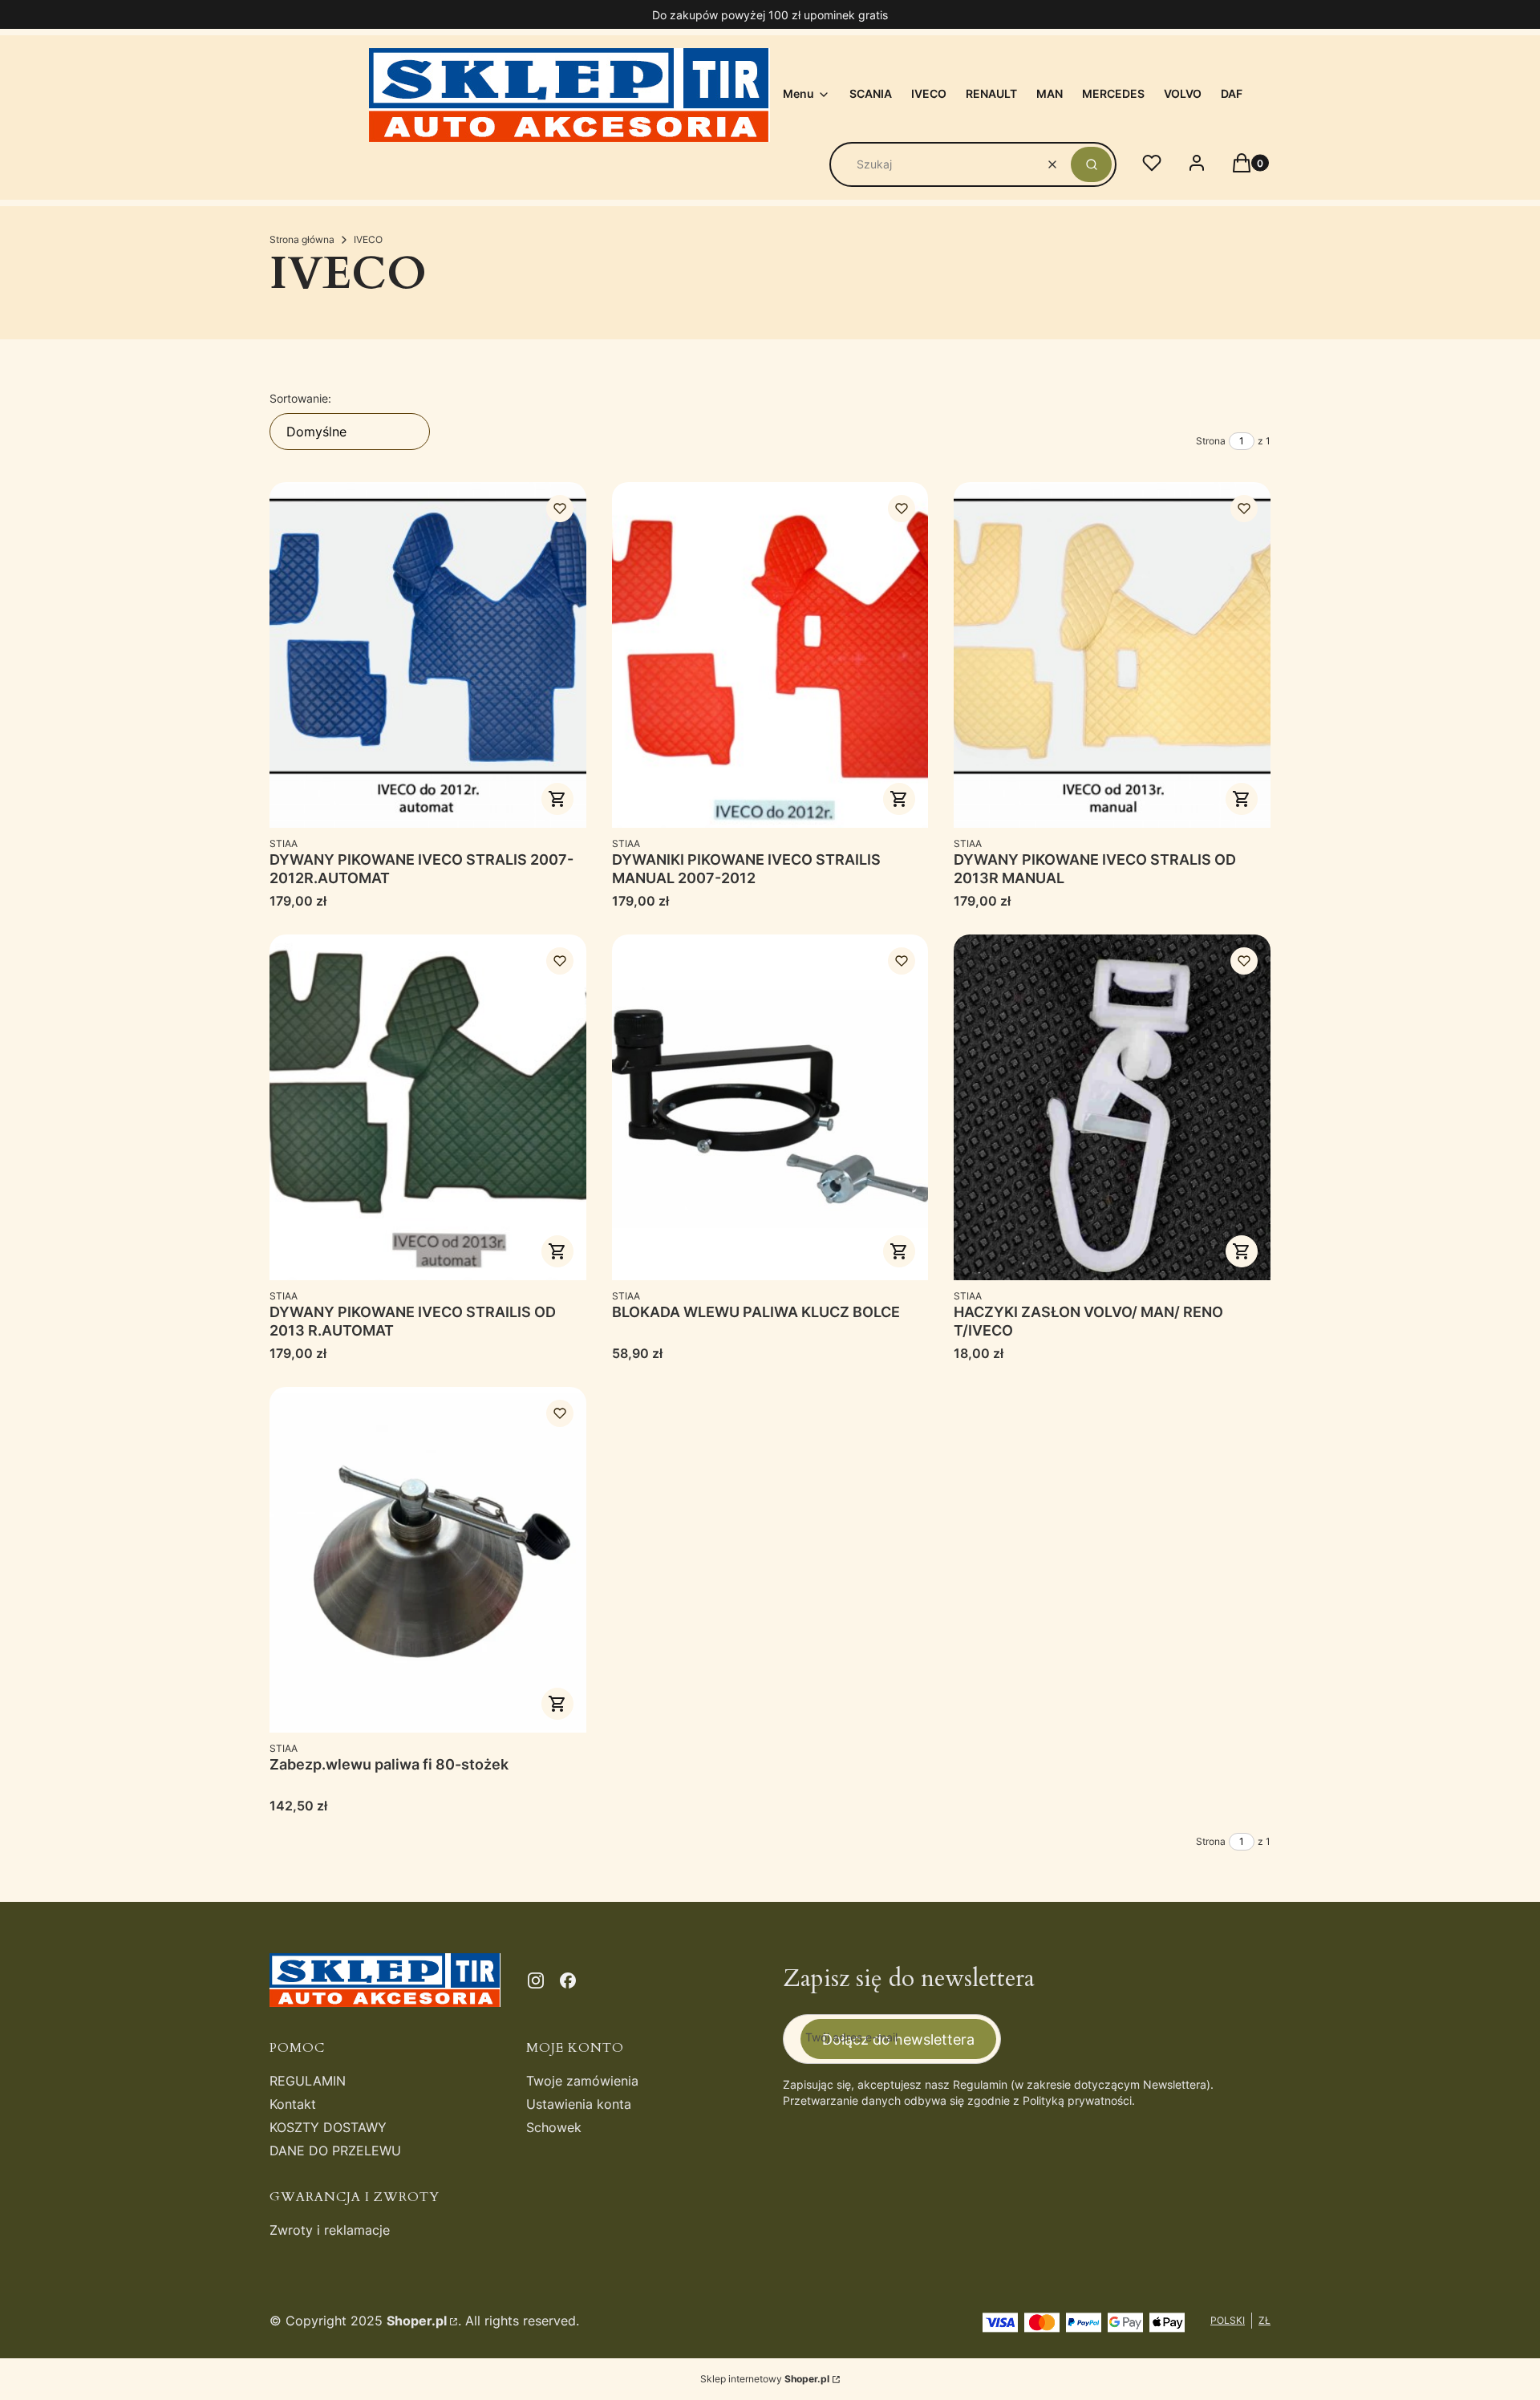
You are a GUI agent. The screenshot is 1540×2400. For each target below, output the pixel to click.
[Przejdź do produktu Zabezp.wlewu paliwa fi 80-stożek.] (428, 1560)
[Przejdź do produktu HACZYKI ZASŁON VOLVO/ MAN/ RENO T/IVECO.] (1112, 1107)
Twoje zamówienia (582, 2081)
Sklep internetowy (765, 2379)
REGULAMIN (308, 2081)
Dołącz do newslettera (898, 2039)
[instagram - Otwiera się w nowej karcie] (536, 1980)
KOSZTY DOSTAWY (328, 2127)
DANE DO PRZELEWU (335, 2151)
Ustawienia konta (579, 2104)
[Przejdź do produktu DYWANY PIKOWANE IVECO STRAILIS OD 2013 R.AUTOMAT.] (428, 1107)
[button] (1091, 164)
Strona (1211, 441)
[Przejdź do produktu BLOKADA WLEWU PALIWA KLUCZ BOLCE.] (770, 1107)
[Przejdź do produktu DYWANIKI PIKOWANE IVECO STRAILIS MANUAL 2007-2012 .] (770, 655)
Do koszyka (899, 799)
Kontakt (293, 2104)
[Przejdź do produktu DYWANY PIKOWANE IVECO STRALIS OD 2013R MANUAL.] (1112, 655)
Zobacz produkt (557, 799)
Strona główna (302, 239)
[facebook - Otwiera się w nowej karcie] (568, 1980)
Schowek (554, 2127)
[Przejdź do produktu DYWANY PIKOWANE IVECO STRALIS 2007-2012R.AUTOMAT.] (428, 655)
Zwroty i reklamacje (330, 2230)
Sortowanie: (300, 398)
